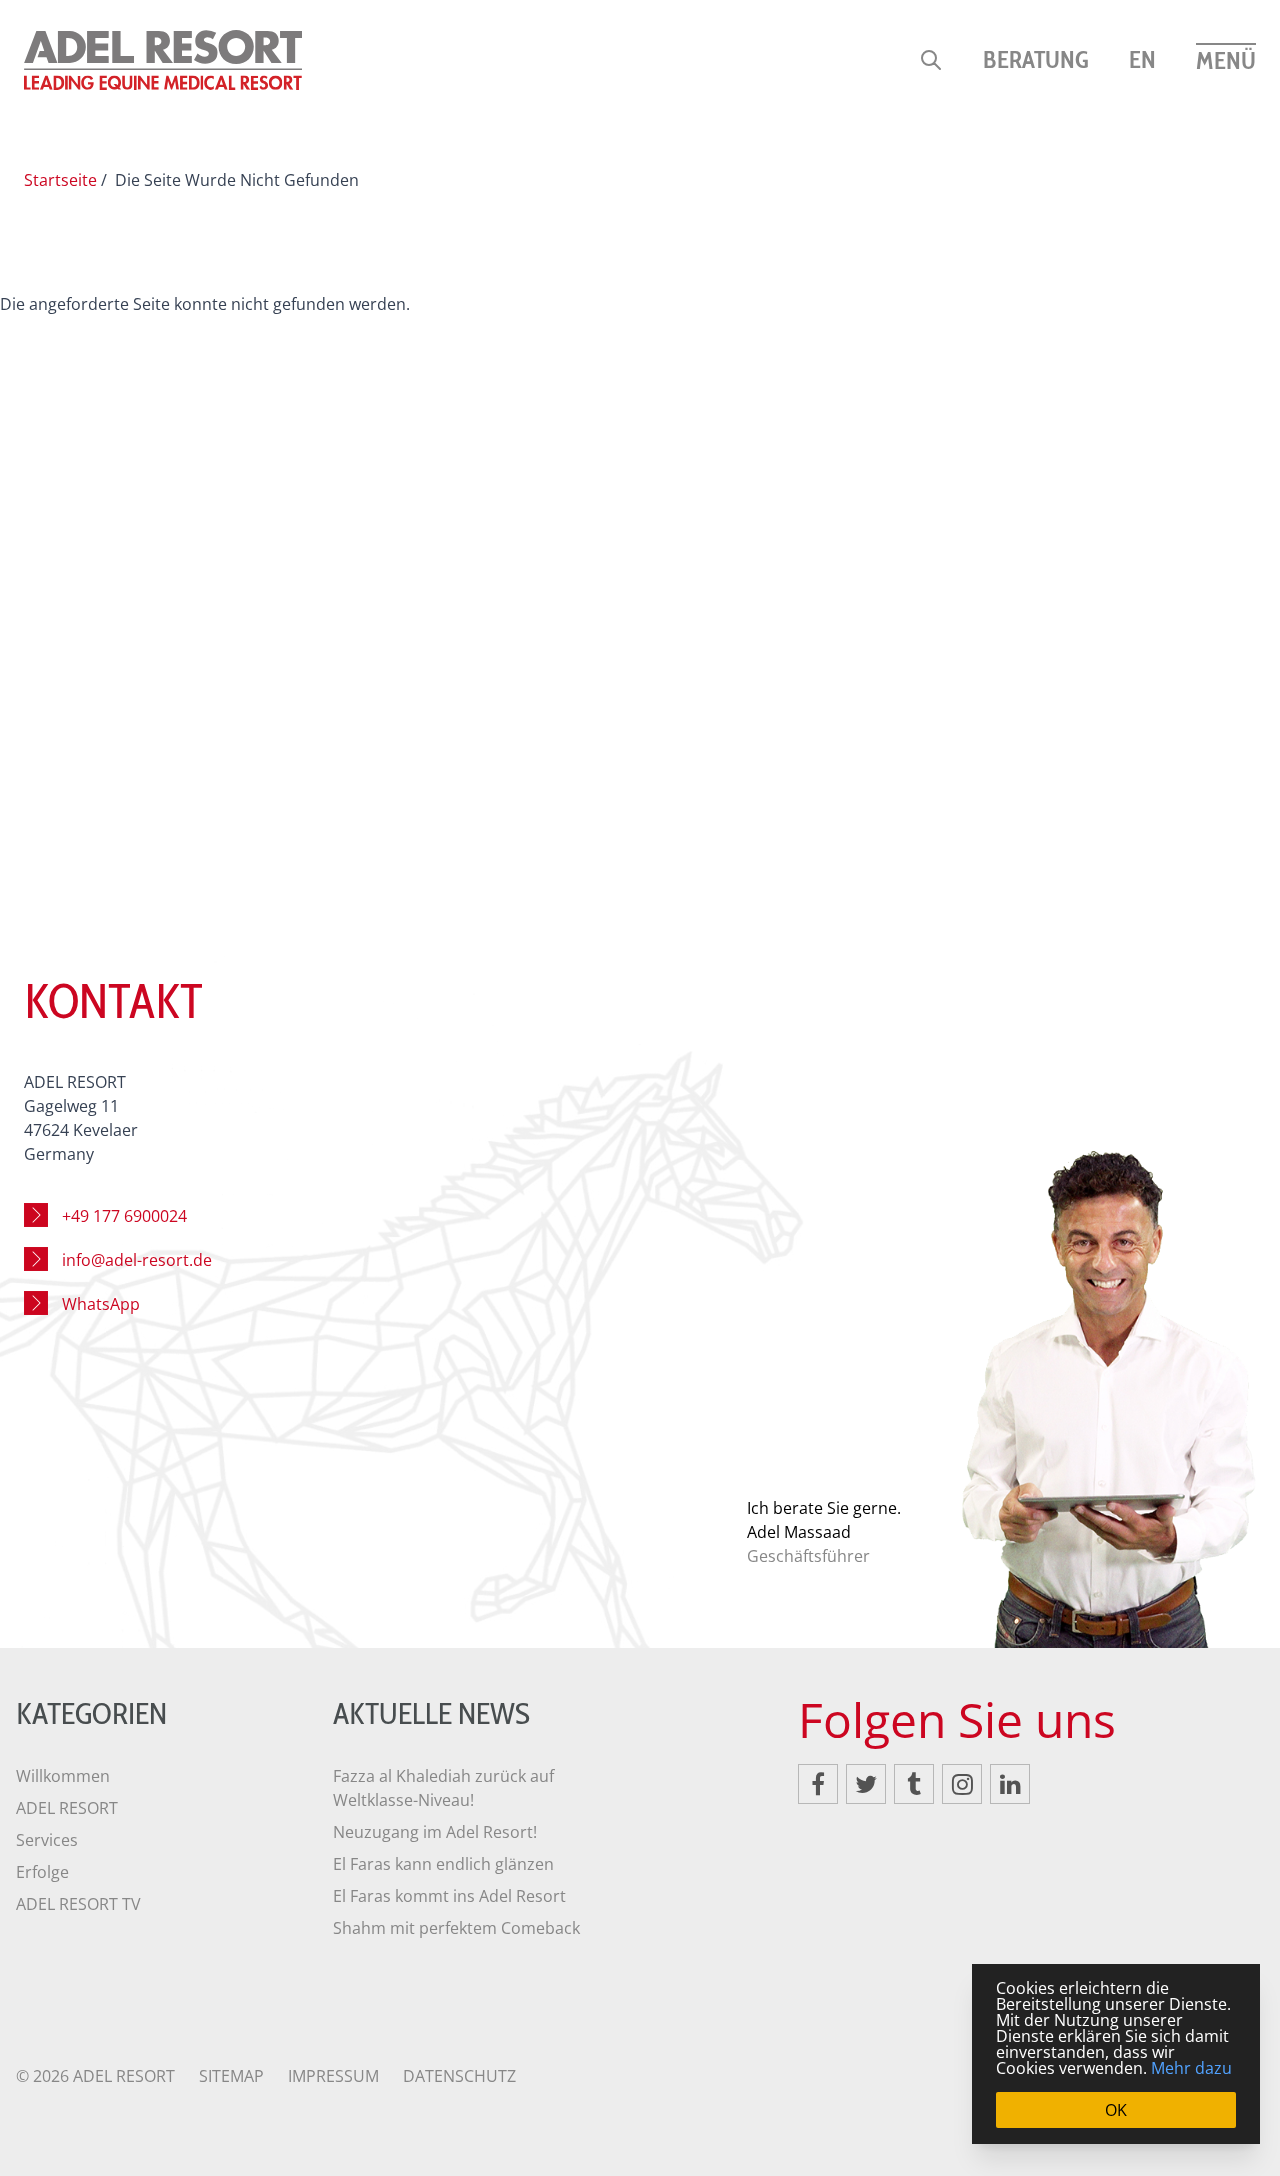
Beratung (1036, 59)
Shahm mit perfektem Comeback (456, 1928)
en (1142, 59)
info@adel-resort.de (137, 1260)
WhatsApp (101, 1304)
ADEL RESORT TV (78, 1904)
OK (1116, 2110)
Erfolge (42, 1872)
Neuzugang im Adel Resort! (435, 1832)
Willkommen (63, 1776)
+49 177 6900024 (124, 1216)
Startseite (60, 180)
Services (47, 1840)
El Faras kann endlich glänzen (443, 1864)
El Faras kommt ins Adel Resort (449, 1896)
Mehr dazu (1191, 2068)
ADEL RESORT (67, 1808)
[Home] (163, 60)
